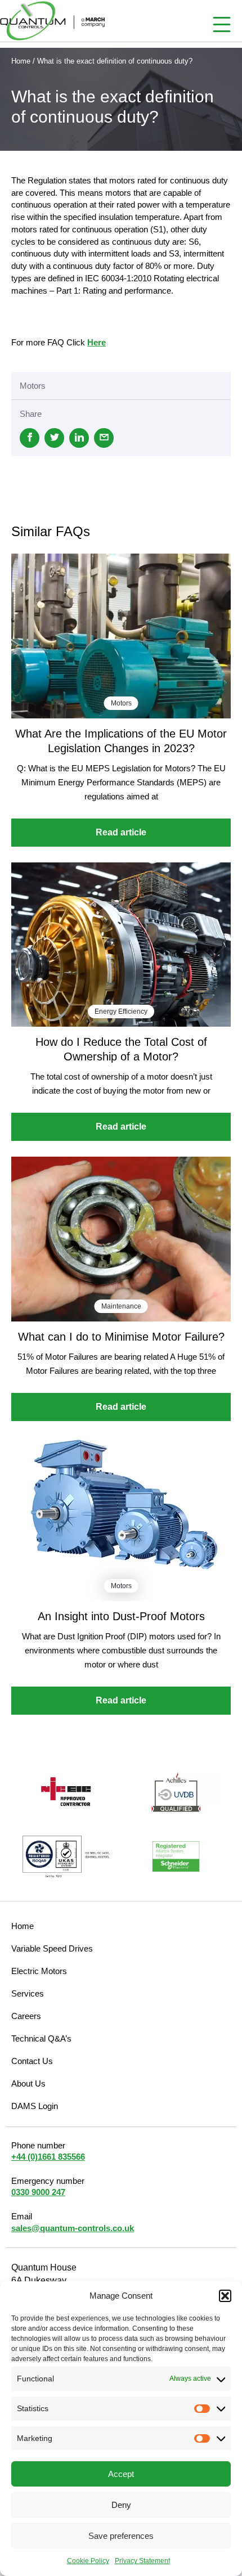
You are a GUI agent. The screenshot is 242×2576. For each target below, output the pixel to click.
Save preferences (121, 2536)
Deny (121, 2505)
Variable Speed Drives (52, 1948)
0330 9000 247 (38, 2192)
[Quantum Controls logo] (52, 21)
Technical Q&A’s (41, 2038)
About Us (28, 2083)
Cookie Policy (88, 2561)
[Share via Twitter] (54, 438)
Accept (121, 2474)
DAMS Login (35, 2106)
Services (28, 1993)
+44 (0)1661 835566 (48, 2157)
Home (21, 61)
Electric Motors (39, 1971)
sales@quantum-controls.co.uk (73, 2228)
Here (97, 342)
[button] (225, 2296)
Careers (26, 2016)
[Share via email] (104, 438)
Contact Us (32, 2061)
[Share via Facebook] (30, 438)
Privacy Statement (142, 2561)
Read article (121, 832)
